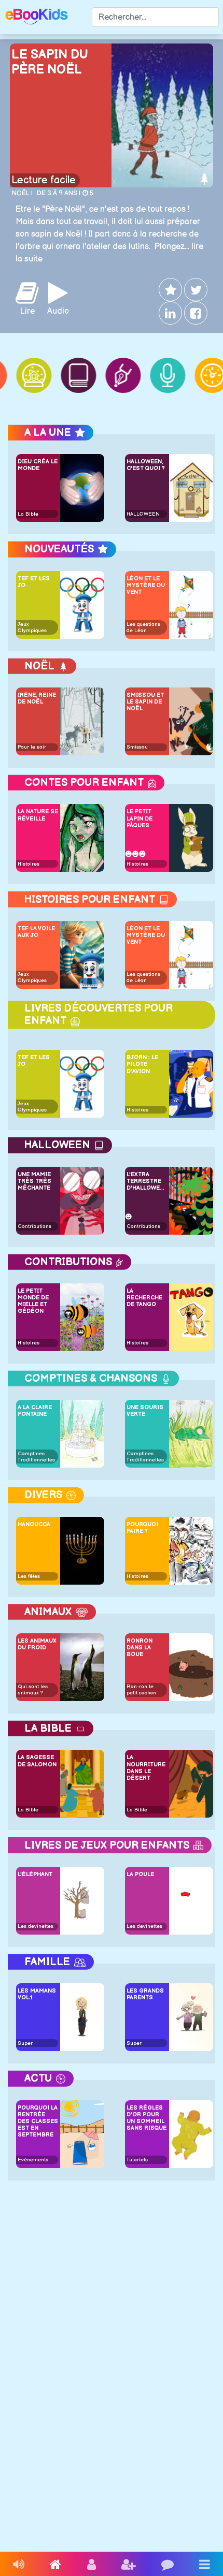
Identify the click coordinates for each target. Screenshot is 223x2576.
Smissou (137, 747)
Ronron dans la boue (140, 1648)
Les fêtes (29, 1576)
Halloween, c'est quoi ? (145, 465)
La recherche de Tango (144, 1298)
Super (25, 2043)
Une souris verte (145, 1411)
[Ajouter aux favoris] (169, 290)
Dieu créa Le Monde (38, 465)
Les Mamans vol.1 (37, 1994)
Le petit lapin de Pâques (140, 818)
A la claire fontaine (35, 1411)
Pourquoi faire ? (142, 1528)
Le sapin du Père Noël (50, 62)
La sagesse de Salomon (37, 1761)
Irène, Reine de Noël (37, 698)
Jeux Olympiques (32, 627)
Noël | (22, 193)
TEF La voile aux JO (36, 932)
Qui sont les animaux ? (33, 1690)
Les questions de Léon (143, 627)
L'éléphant (35, 1874)
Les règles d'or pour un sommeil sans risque (147, 2118)
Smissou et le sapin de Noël (145, 702)
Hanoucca (34, 1524)
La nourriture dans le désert (146, 1768)
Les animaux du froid (37, 1644)
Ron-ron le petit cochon (141, 1690)
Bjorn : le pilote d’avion (142, 1064)
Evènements (33, 2160)
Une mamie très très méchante (34, 1181)
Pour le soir (32, 747)
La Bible (28, 514)
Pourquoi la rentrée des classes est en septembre (38, 2121)
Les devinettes (36, 1926)
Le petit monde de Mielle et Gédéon (33, 1301)
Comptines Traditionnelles (36, 1457)
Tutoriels (137, 2160)
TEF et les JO (34, 582)
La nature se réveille (38, 815)
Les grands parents (145, 1994)
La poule (140, 1874)
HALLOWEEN (143, 514)
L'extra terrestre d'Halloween (147, 1181)
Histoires (29, 864)
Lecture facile (44, 180)
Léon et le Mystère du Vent (146, 585)
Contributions (34, 1226)
